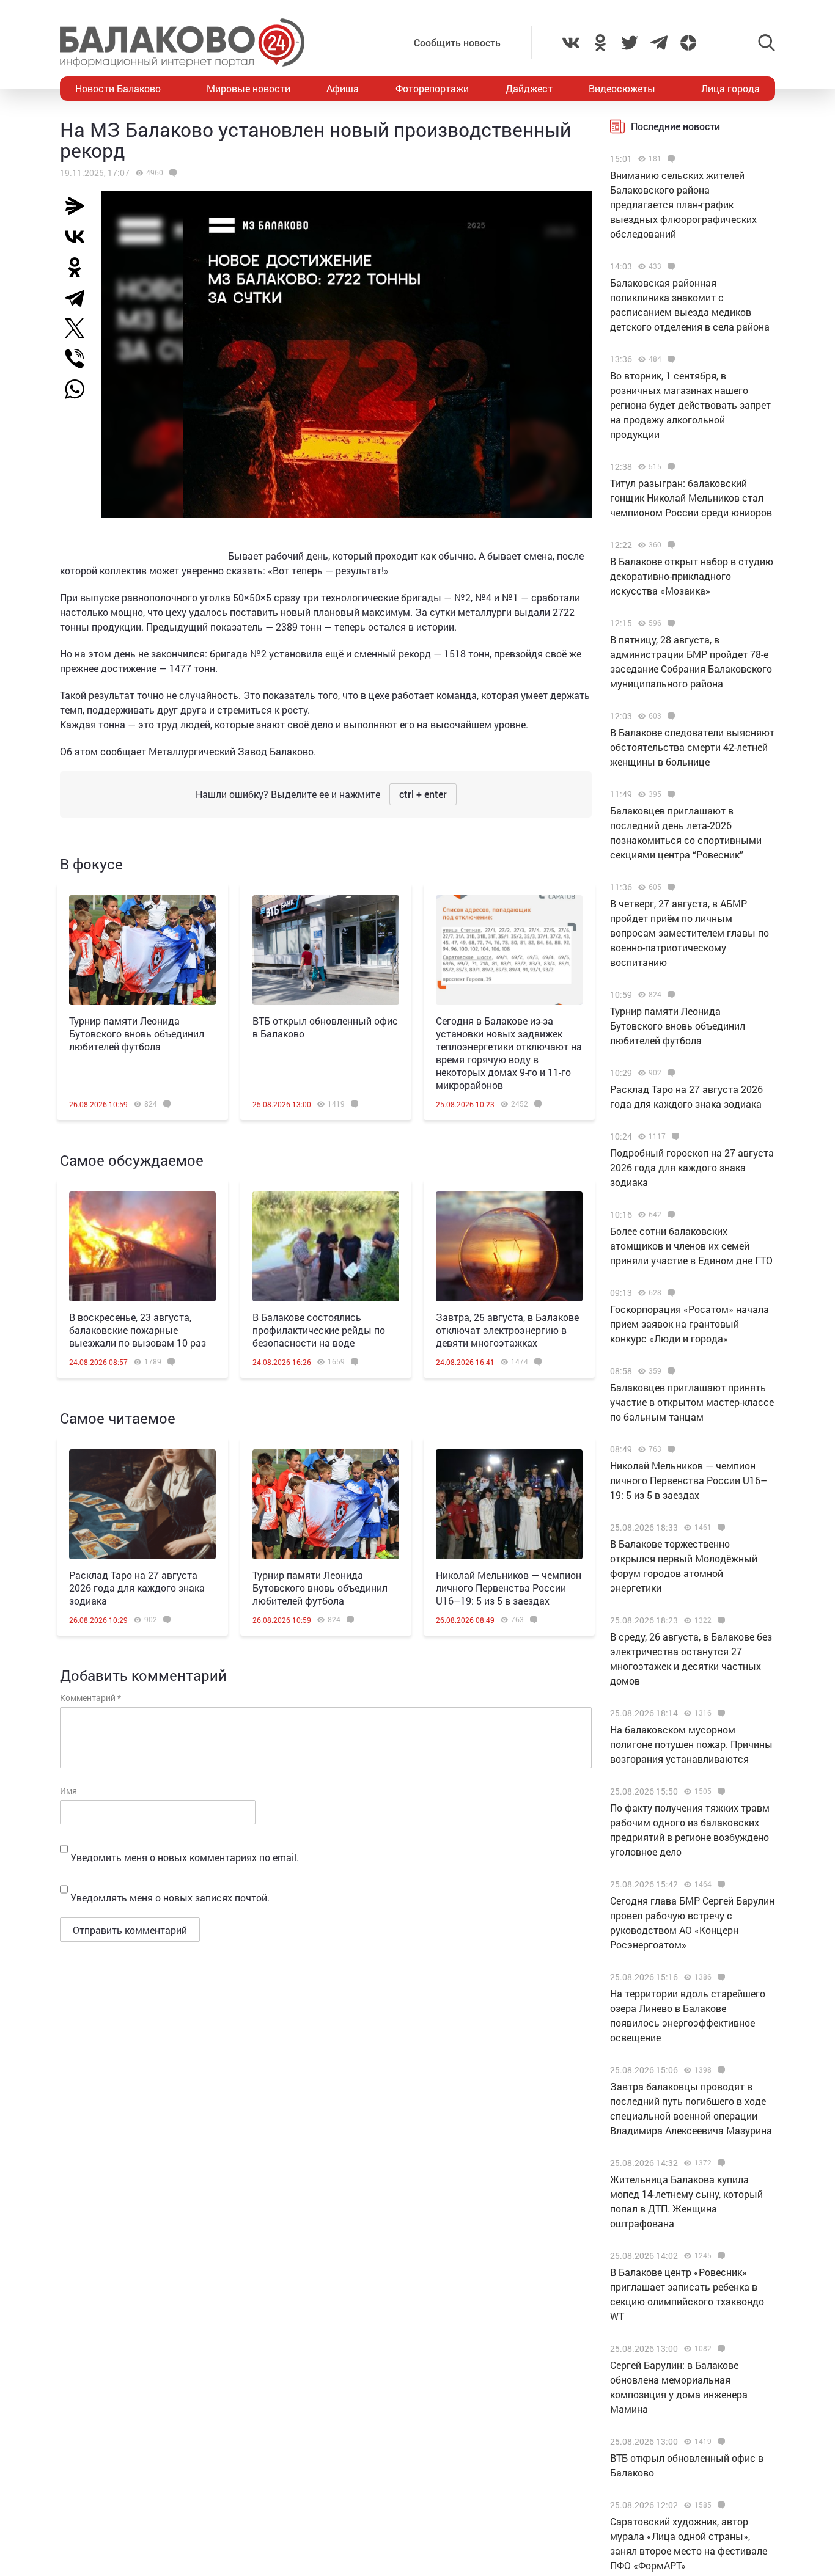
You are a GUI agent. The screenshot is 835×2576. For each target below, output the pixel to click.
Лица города (730, 88)
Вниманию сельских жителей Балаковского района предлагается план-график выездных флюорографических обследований (683, 204)
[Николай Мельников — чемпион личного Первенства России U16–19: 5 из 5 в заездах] (509, 1504)
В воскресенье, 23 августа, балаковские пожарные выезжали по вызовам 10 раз (138, 1330)
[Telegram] (79, 298)
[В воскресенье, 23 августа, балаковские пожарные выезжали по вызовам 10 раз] (142, 1246)
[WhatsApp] (81, 389)
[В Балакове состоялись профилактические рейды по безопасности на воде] (326, 1246)
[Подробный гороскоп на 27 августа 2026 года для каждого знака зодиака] (674, 1136)
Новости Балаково (118, 88)
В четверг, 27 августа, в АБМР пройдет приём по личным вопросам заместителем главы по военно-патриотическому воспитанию (690, 933)
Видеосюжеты (622, 88)
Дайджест (529, 88)
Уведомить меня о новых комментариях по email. (185, 1857)
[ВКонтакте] (79, 236)
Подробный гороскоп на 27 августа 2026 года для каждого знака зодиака (692, 1167)
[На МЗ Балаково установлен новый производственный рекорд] (171, 173)
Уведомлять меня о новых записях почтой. (170, 1897)
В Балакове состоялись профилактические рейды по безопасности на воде (319, 1330)
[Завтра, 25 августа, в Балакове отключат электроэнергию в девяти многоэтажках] (509, 1246)
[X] (79, 328)
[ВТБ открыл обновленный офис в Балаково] (326, 950)
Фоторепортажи (432, 88)
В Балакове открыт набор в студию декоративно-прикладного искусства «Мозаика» (692, 576)
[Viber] (79, 359)
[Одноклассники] (79, 267)
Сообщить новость (457, 42)
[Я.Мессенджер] (79, 206)
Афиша (343, 88)
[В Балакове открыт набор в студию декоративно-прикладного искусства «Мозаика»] (670, 545)
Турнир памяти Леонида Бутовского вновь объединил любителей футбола (137, 1034)
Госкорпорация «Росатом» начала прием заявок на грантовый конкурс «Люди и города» (690, 1324)
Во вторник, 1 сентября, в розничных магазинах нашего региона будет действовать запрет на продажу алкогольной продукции (690, 405)
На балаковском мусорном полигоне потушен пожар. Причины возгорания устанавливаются (691, 1744)
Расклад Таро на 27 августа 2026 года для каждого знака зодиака (137, 1588)
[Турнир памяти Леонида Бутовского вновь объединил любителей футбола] (142, 950)
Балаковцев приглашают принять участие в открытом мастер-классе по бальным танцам (692, 1402)
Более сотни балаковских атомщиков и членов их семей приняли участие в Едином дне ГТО (691, 1246)
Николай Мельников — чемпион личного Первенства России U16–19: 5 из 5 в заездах (509, 1588)
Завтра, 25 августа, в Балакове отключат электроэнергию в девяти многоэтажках (507, 1330)
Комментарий (90, 1698)
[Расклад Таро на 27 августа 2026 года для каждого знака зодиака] (142, 1504)
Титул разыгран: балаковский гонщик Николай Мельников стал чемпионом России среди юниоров (691, 498)
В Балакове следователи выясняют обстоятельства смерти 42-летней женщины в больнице (692, 747)
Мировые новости (248, 88)
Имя (68, 1791)
